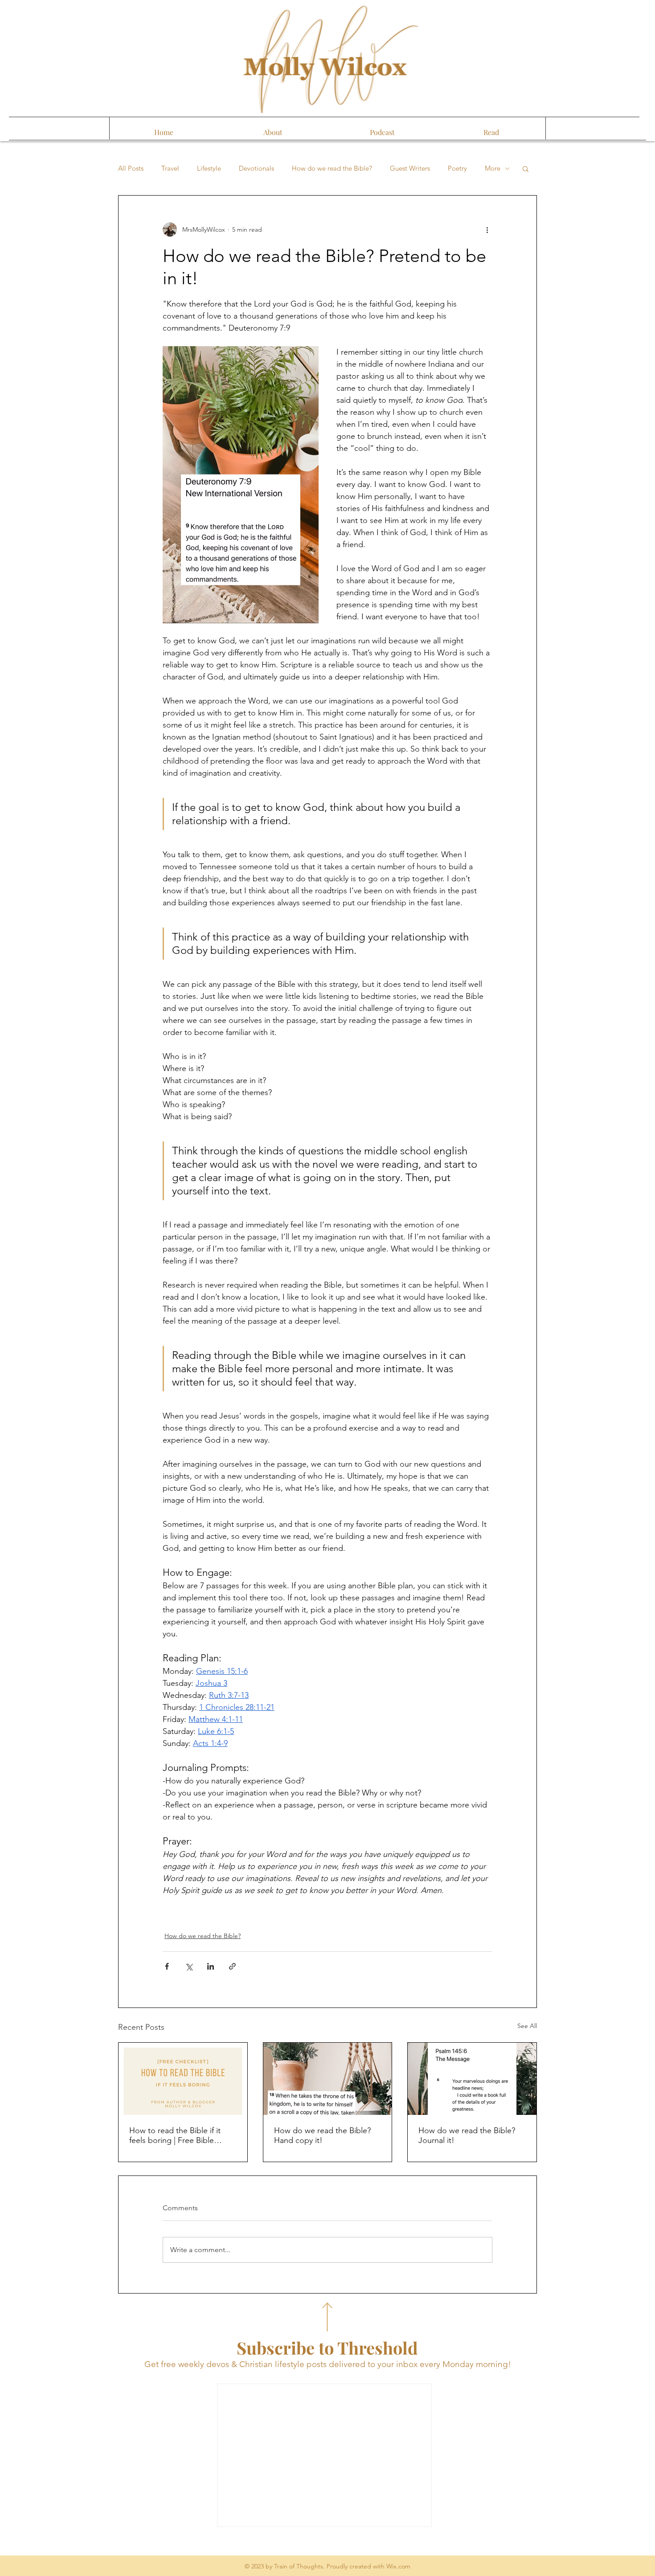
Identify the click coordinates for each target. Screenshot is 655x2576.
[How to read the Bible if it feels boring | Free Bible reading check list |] (183, 2079)
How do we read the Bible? (332, 168)
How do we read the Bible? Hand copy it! (322, 2135)
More (493, 168)
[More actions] (487, 229)
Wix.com (398, 2566)
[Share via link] (232, 1966)
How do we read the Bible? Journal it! (467, 2135)
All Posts (131, 168)
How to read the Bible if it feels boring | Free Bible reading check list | (175, 2135)
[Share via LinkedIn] (211, 1966)
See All (527, 2026)
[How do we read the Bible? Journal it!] (472, 2079)
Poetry (457, 168)
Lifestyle (209, 168)
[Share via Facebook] (167, 1966)
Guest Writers (410, 168)
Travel (170, 168)
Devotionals (256, 168)
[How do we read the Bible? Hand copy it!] (328, 2079)
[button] (526, 168)
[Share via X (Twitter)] (189, 1966)
